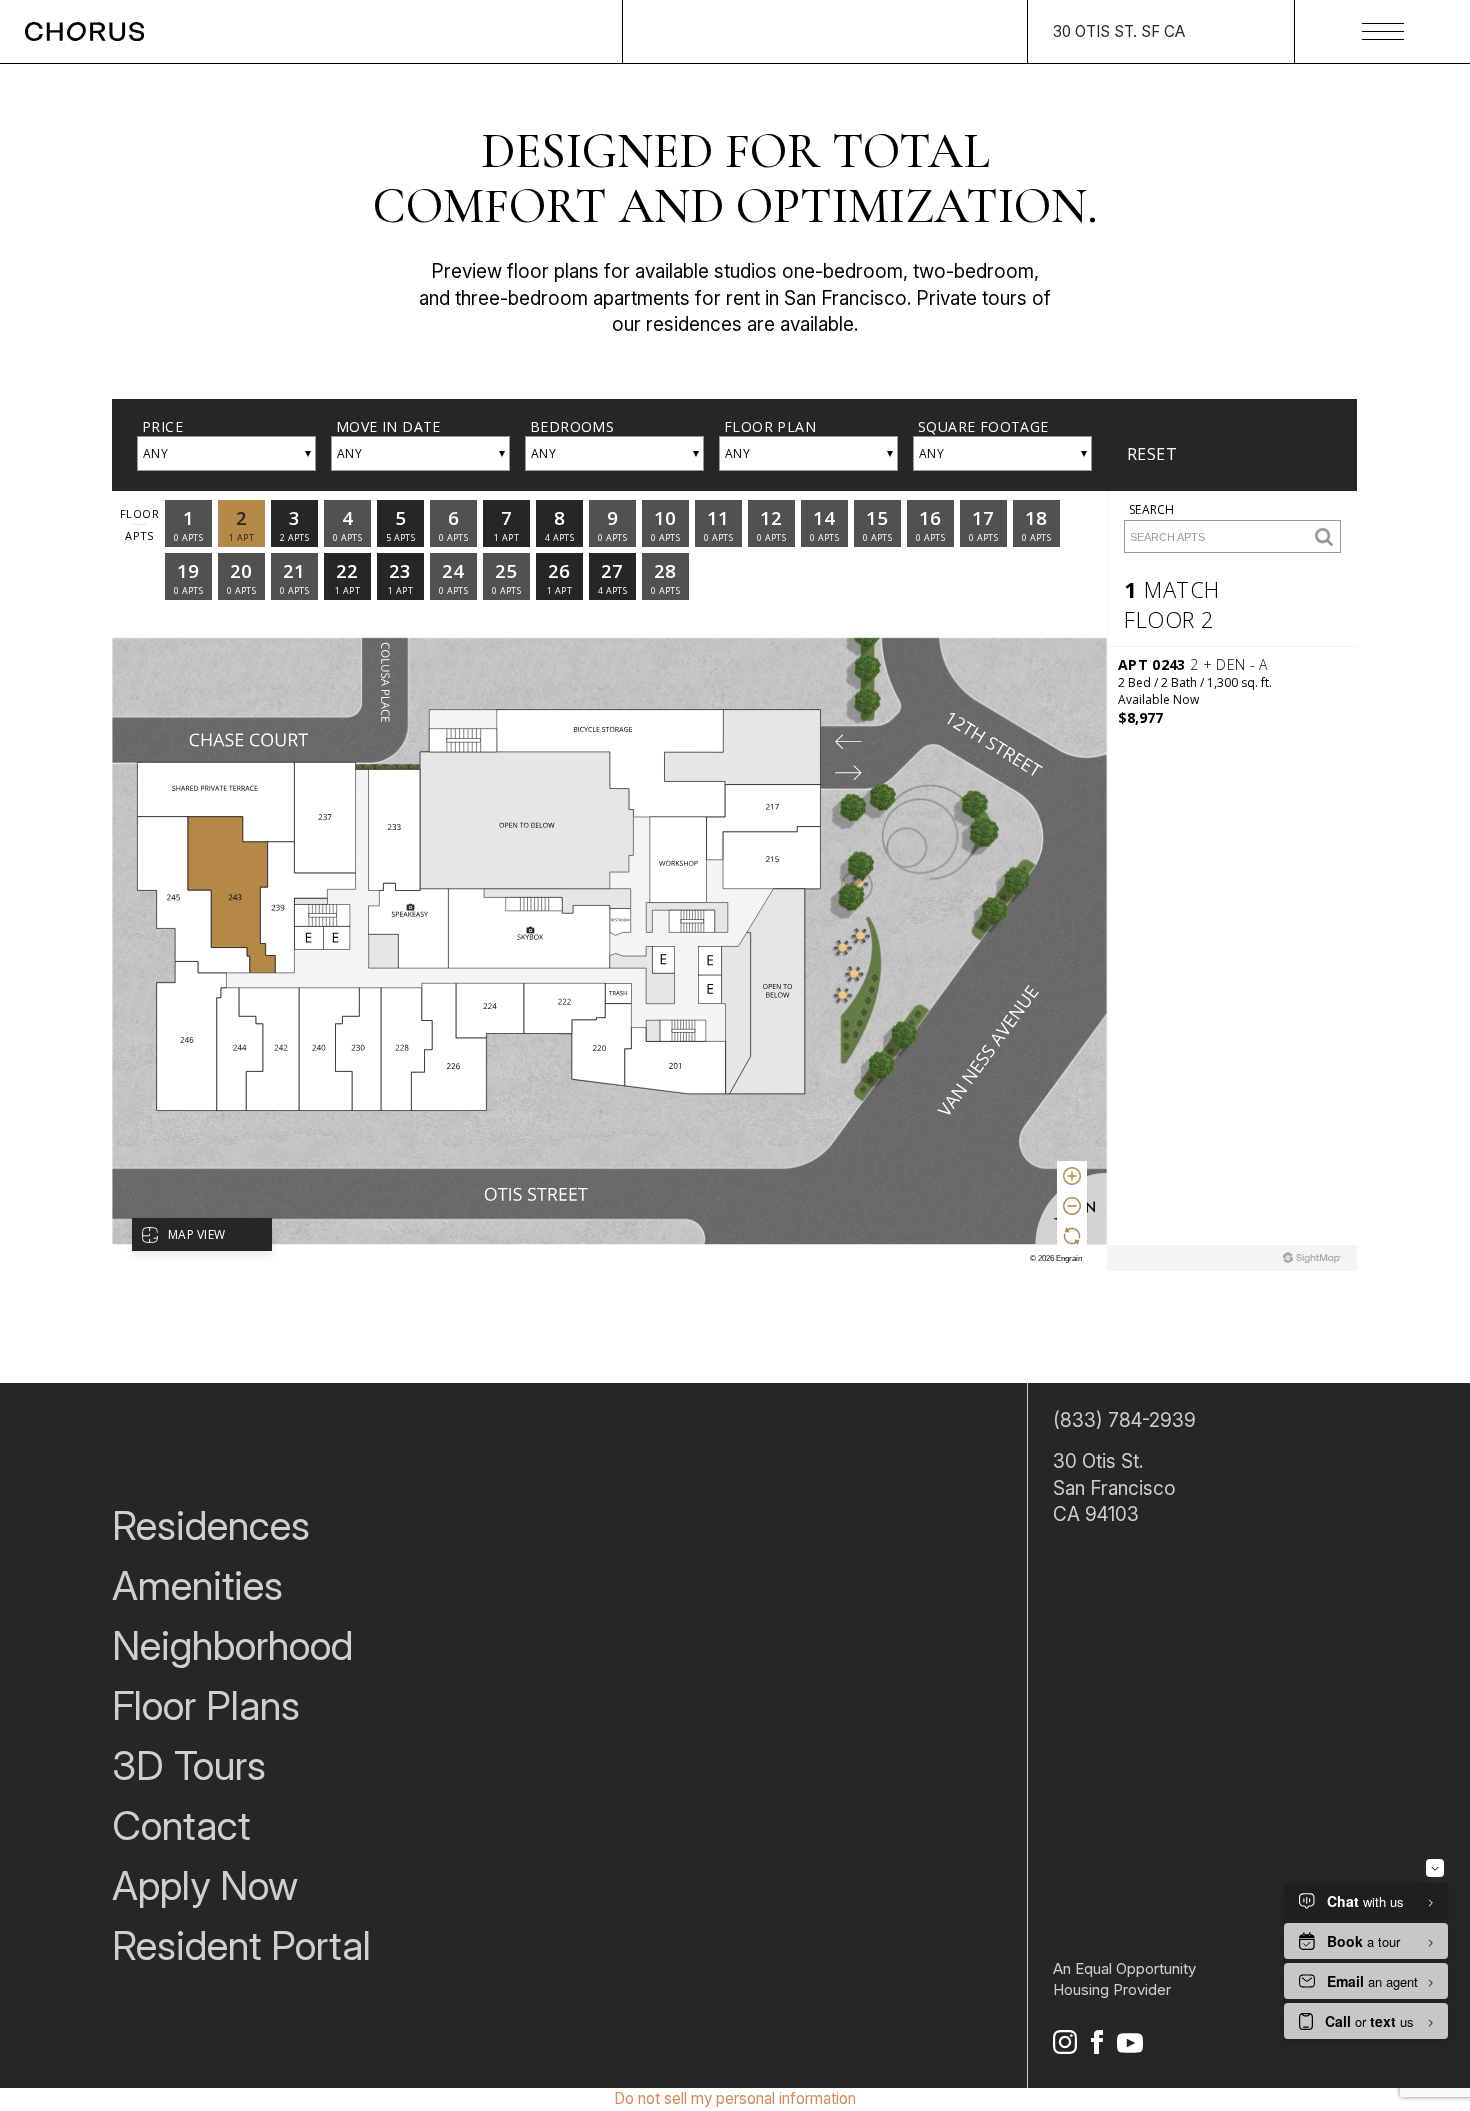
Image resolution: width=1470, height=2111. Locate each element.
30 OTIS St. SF (1119, 31)
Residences (211, 1525)
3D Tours (189, 1765)
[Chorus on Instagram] (1065, 2046)
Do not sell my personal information (735, 2098)
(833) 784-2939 (1124, 1420)
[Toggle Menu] (1383, 31)
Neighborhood (232, 1645)
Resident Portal (241, 1945)
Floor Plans (206, 1705)
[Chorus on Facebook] (1097, 2046)
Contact (181, 1825)
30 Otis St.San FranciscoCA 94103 (1114, 1488)
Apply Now (205, 1885)
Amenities (197, 1585)
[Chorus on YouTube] (1130, 2046)
